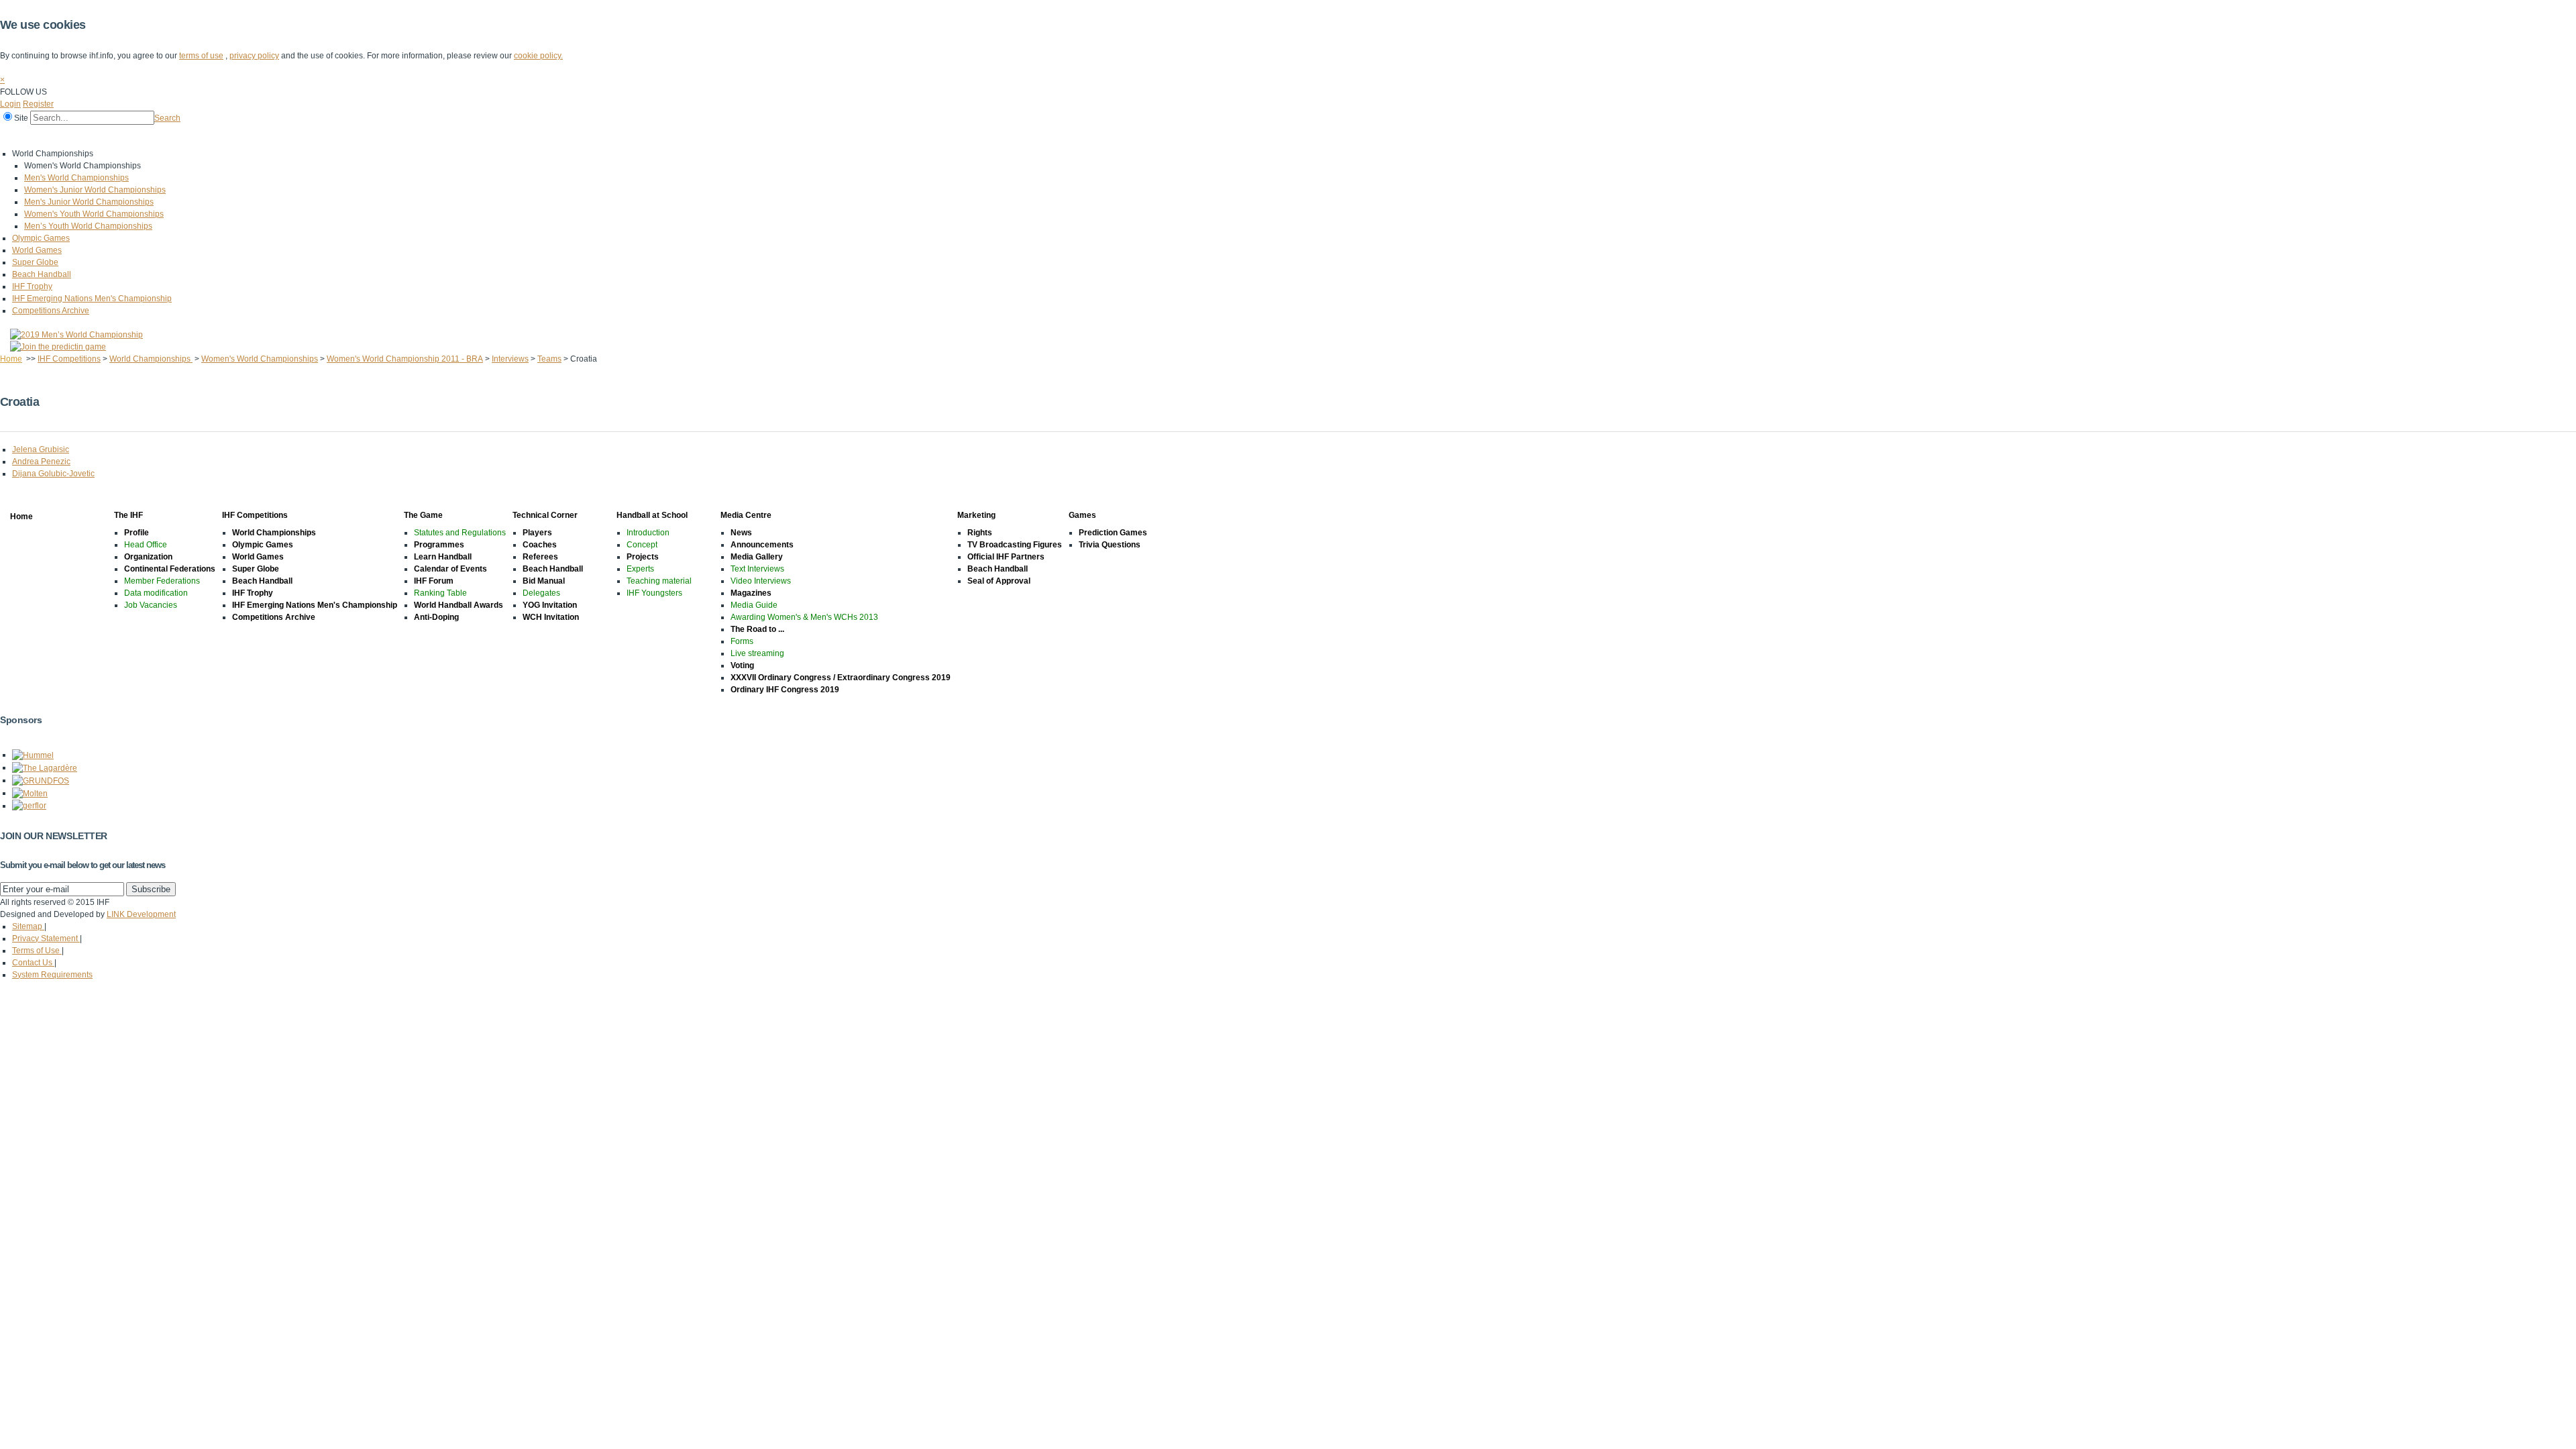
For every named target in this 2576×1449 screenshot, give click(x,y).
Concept (642, 545)
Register (38, 104)
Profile (137, 533)
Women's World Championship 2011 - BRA (405, 359)
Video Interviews (761, 581)
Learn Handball (443, 557)
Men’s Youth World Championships (88, 226)
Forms (742, 641)
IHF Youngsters (654, 593)
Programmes (439, 545)
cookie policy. (538, 56)
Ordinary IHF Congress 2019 (785, 690)
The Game (191, 136)
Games (532, 136)
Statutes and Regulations (460, 533)
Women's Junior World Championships (95, 190)
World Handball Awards (459, 605)
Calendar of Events (450, 569)
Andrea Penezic (41, 462)
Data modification (156, 593)
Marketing (482, 136)
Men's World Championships (76, 178)
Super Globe (35, 262)
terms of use (201, 56)
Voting (742, 665)
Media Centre (421, 136)
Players (537, 533)
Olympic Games (41, 238)
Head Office (146, 545)
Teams (549, 359)
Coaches (540, 545)
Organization (148, 557)
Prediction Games (1113, 533)
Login (10, 104)
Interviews (510, 359)
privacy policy (254, 56)
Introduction (648, 533)
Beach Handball (42, 274)
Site (21, 118)
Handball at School (343, 136)
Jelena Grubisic (41, 449)
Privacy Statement (46, 938)
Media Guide (754, 605)
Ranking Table (440, 593)
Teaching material (659, 581)
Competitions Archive (51, 311)
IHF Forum (434, 581)
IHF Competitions (122, 136)
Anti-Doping (436, 617)
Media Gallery (757, 557)
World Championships (151, 359)
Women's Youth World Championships (94, 214)
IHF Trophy (32, 286)
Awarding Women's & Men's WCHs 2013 (804, 617)
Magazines (751, 593)
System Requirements (52, 975)
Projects (643, 557)
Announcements (762, 545)
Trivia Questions (1110, 545)
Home (14, 136)
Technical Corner (259, 136)
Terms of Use (37, 951)
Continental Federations (170, 569)
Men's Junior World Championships (89, 202)
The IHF (58, 136)
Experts (640, 569)
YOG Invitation (550, 605)
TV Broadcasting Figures (1015, 545)
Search (167, 118)
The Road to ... (757, 629)
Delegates (541, 593)
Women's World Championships (260, 359)
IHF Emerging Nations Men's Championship (92, 299)
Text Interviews (757, 569)
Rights (980, 533)
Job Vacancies (151, 605)
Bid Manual (544, 581)
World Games (37, 250)
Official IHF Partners (1006, 557)
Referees (540, 557)
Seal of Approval (999, 581)
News (741, 533)
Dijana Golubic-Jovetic (53, 474)
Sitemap (28, 926)
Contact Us (33, 963)
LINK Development (141, 914)
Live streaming (757, 653)
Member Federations (162, 581)
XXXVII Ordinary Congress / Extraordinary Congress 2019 (841, 678)
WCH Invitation (551, 617)
